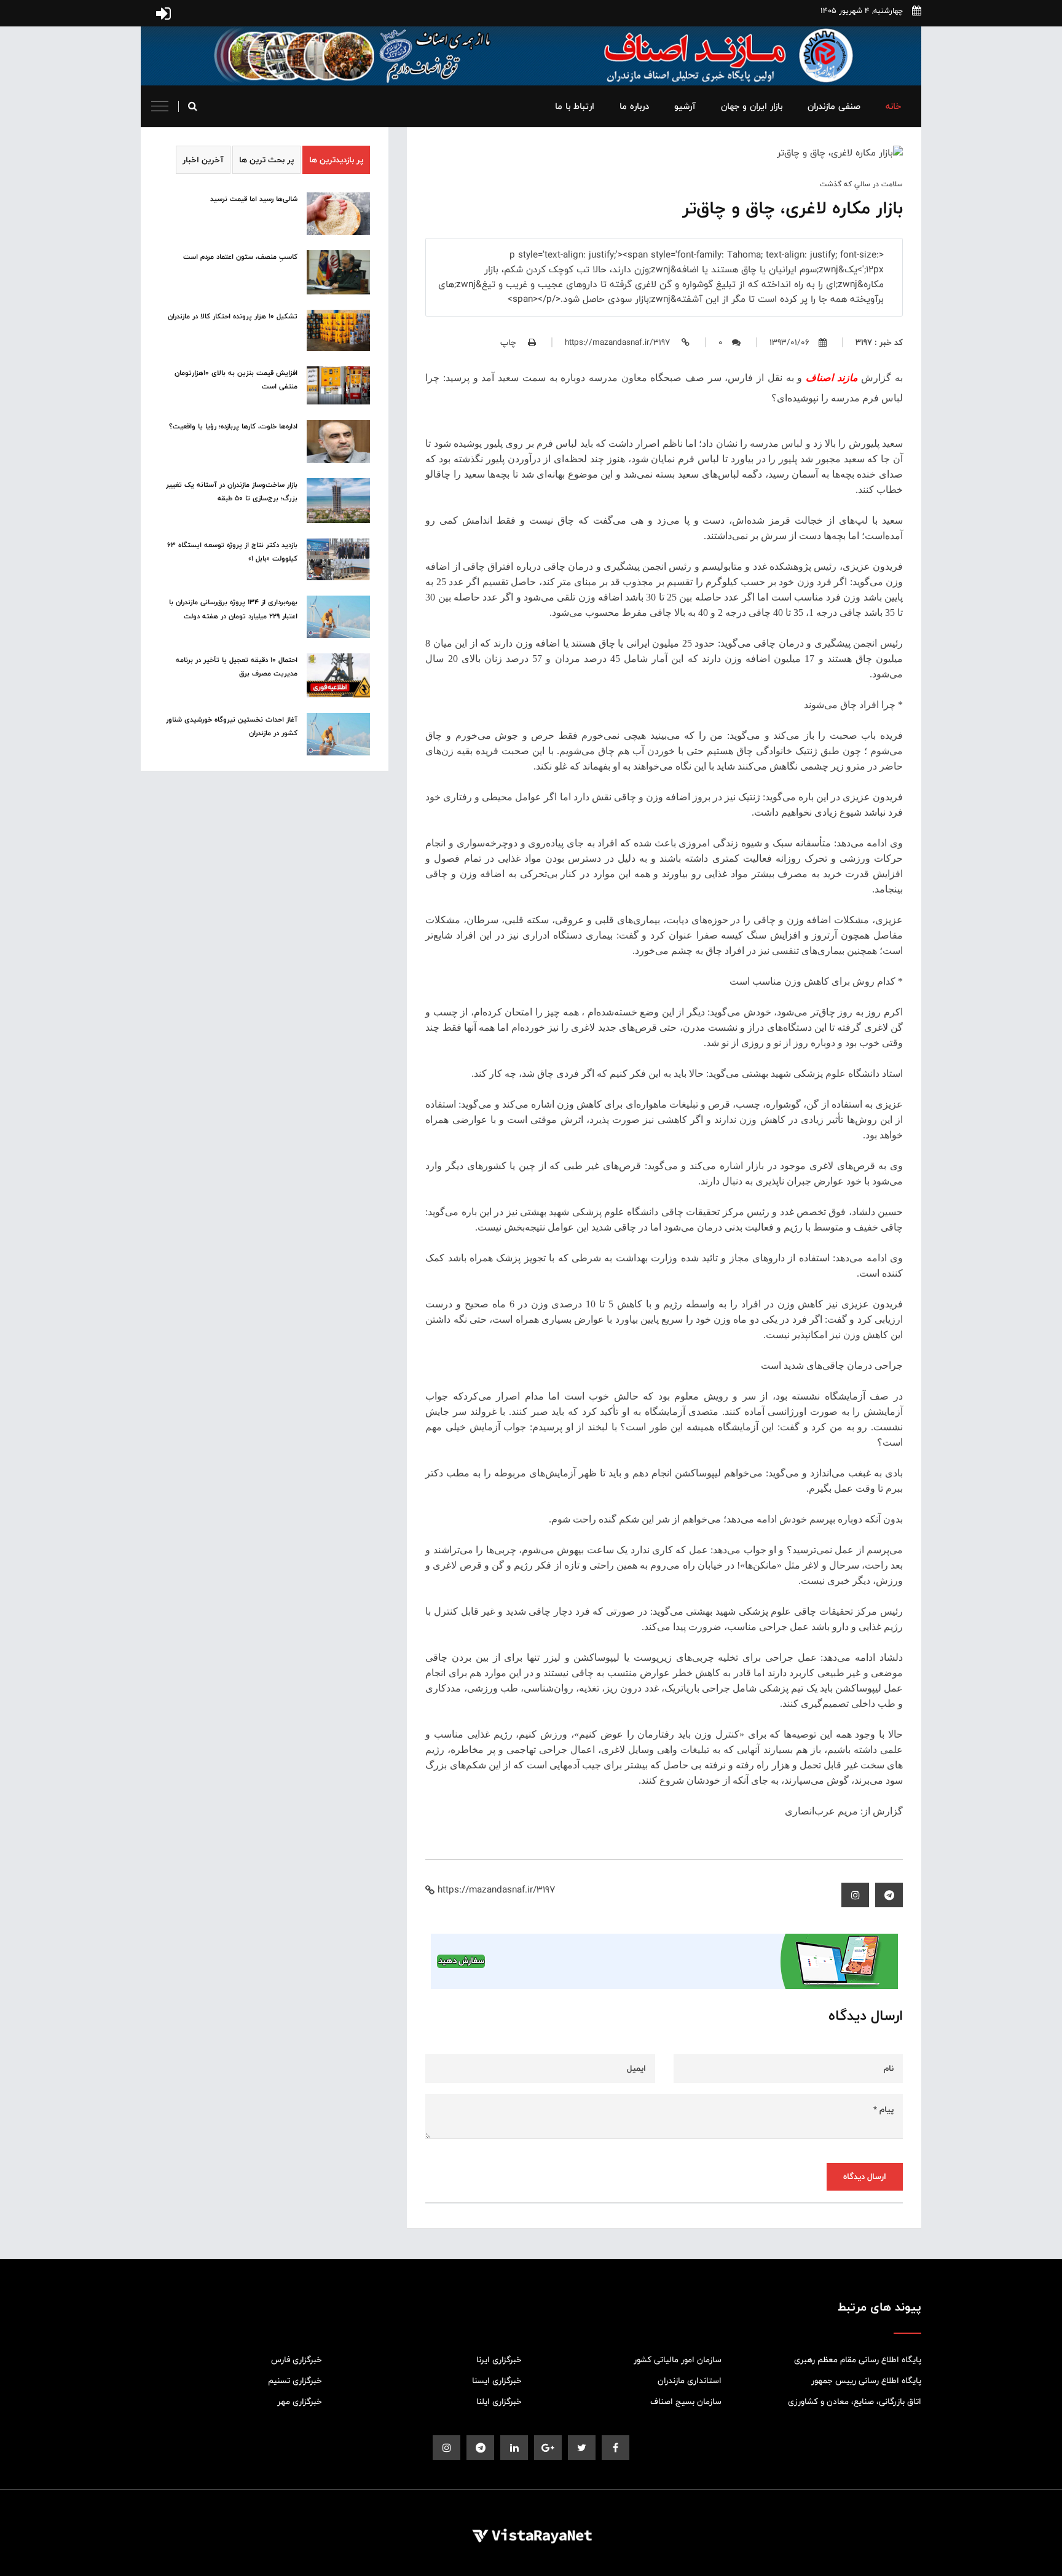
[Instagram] (855, 1895)
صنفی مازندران (834, 106)
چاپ (509, 342)
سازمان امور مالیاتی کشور (678, 2360)
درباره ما (634, 106)
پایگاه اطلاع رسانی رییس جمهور (866, 2381)
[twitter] (582, 2448)
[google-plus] (548, 2448)
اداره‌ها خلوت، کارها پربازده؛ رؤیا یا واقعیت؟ (233, 427)
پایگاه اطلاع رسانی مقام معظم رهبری (858, 2360)
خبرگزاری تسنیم (295, 2381)
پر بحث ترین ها (266, 160)
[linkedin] (514, 2448)
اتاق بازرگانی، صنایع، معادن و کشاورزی (855, 2401)
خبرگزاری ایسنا (497, 2381)
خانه (893, 106)
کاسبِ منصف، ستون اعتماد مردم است (240, 257)
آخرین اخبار (203, 160)
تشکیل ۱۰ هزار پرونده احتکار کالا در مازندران (233, 317)
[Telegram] (889, 1895)
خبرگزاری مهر (300, 2401)
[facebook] (616, 2448)
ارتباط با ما (575, 106)
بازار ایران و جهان (752, 106)
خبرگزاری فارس (297, 2360)
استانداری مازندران (690, 2381)
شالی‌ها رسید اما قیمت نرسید (254, 199)
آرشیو (685, 106)
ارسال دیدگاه (865, 2176)
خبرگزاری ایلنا (499, 2401)
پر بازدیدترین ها (336, 160)
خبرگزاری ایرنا (499, 2360)
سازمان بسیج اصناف (686, 2401)
